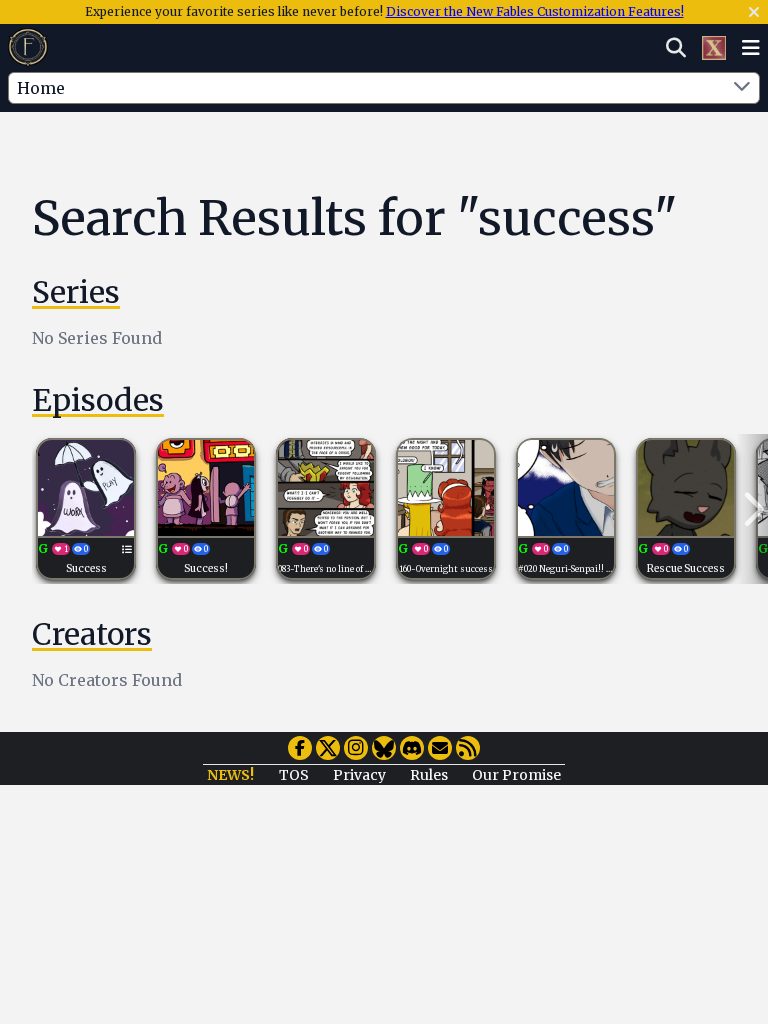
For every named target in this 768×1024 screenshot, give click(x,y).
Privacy (359, 775)
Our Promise (516, 775)
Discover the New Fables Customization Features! (535, 11)
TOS (294, 775)
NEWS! (230, 775)
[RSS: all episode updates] (468, 748)
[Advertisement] (400, 153)
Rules (429, 775)
